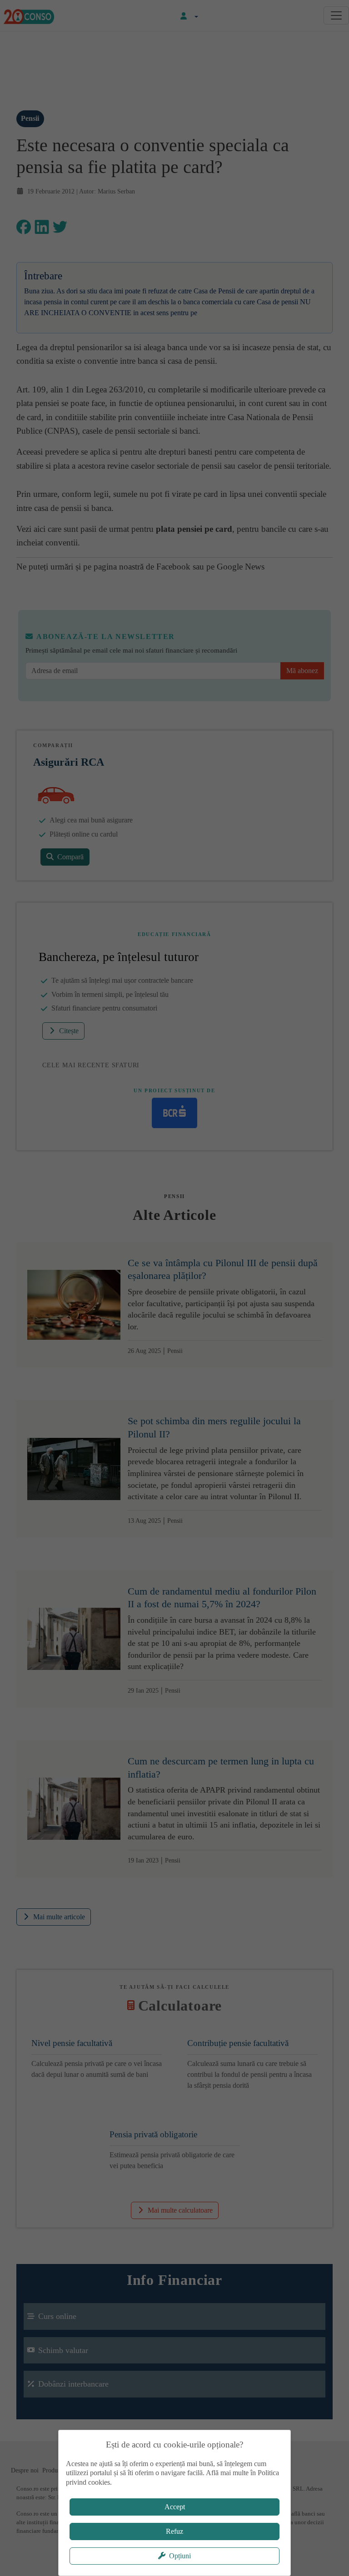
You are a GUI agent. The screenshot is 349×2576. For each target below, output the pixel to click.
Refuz (174, 2531)
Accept (175, 2507)
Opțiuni (180, 2556)
